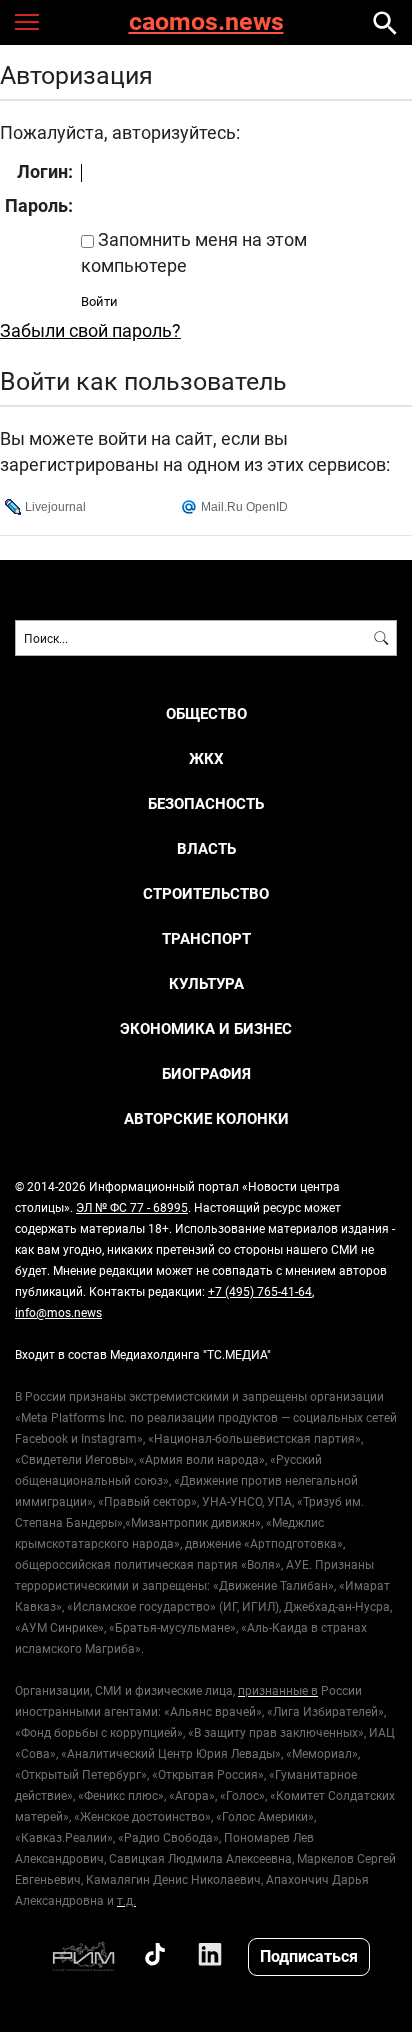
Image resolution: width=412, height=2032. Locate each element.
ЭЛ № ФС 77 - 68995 (132, 1207)
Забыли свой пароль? (90, 330)
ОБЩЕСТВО (206, 713)
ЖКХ (206, 758)
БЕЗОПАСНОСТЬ (206, 803)
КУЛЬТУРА (206, 983)
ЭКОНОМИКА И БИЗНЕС (206, 1028)
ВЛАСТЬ (206, 848)
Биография (206, 1073)
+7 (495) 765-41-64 (260, 1291)
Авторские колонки (206, 1118)
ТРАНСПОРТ (206, 938)
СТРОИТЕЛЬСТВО (206, 893)
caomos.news (206, 22)
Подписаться (309, 1955)
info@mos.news (58, 1312)
